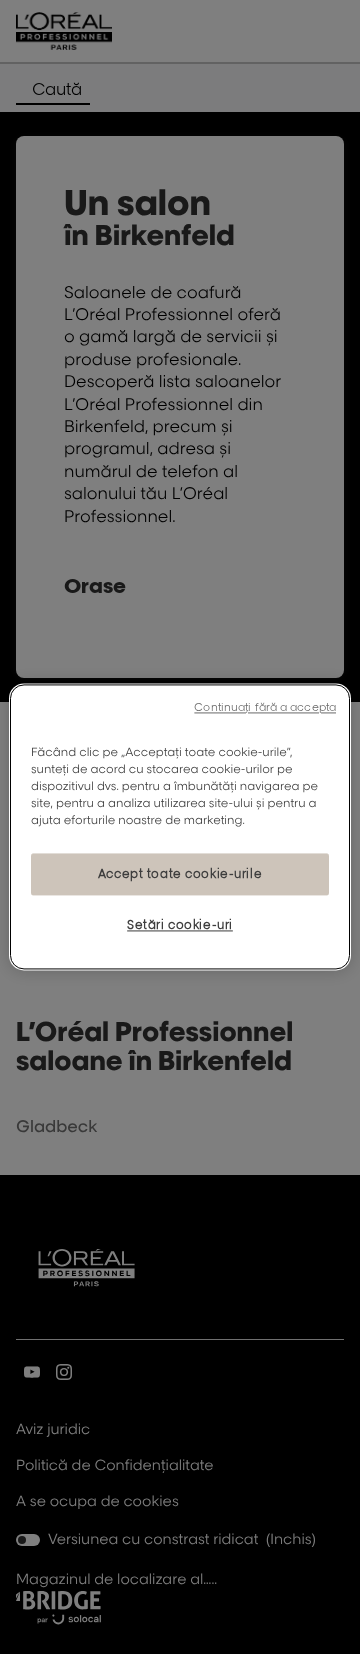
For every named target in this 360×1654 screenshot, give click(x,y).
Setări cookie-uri (180, 925)
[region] (180, 826)
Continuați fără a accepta (265, 707)
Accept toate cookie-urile (180, 874)
